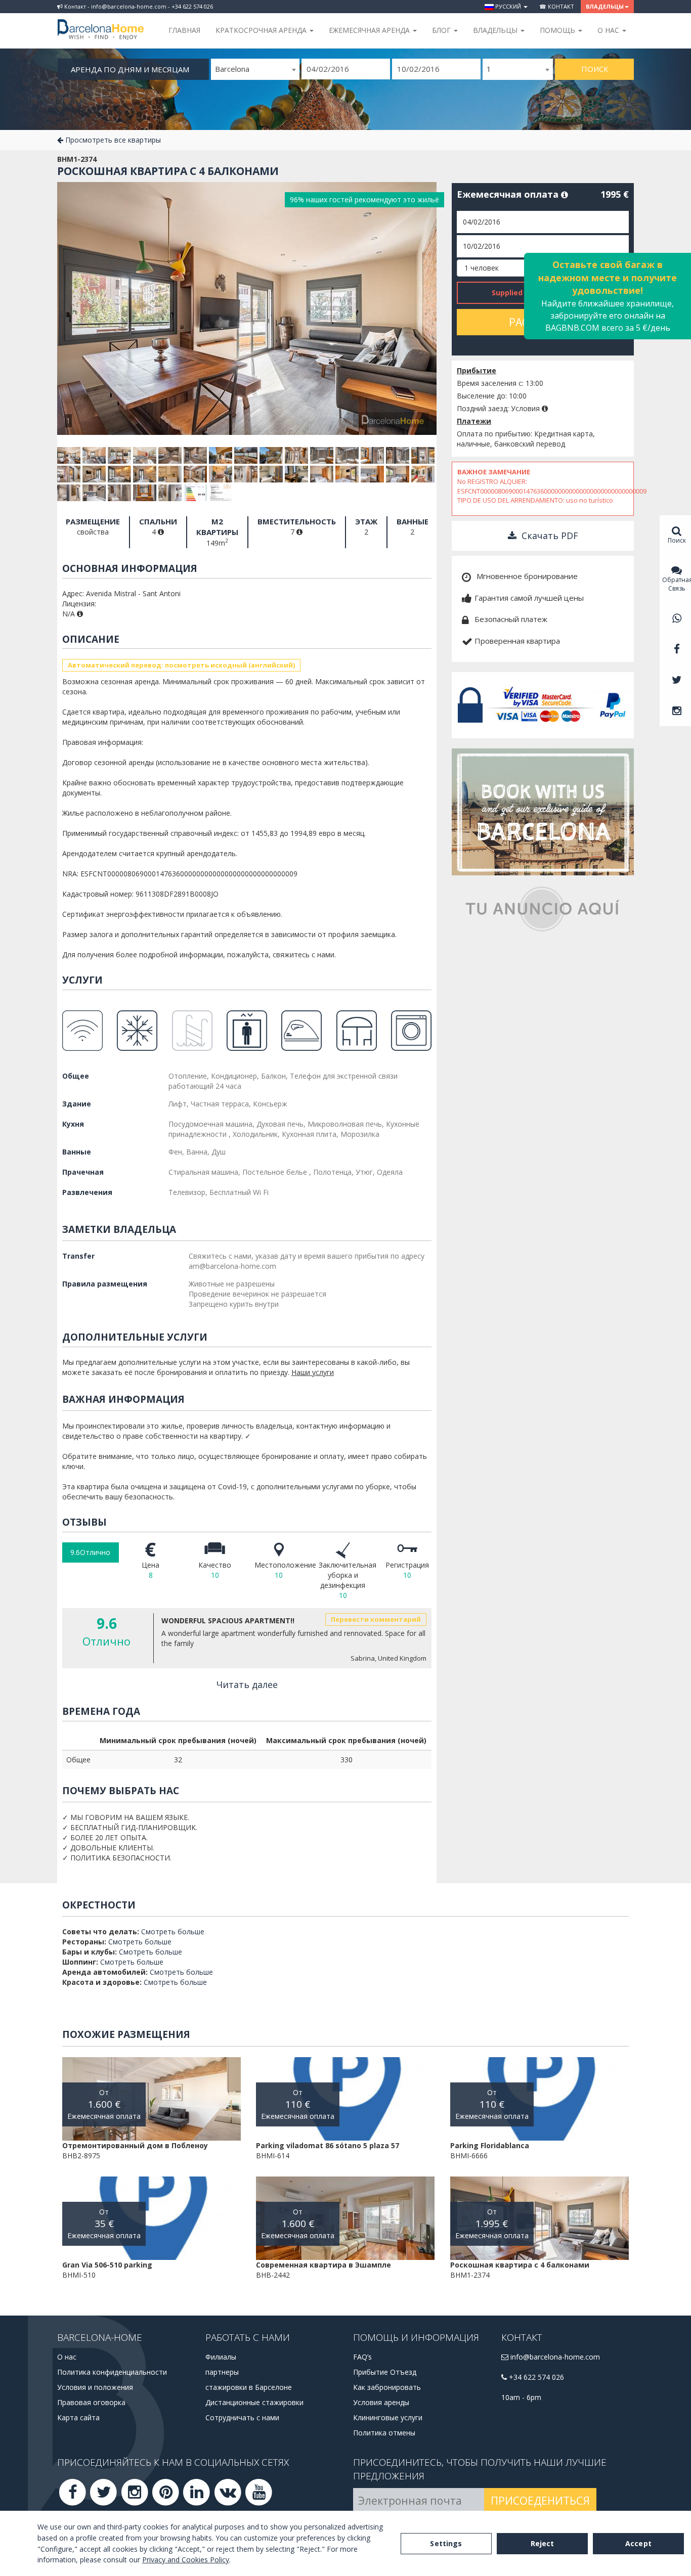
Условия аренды (381, 2402)
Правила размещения (105, 1284)
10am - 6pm (521, 2397)
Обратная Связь (677, 584)
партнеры (222, 2372)
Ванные (77, 1152)
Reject (543, 2543)
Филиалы (221, 2357)
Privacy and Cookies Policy (186, 2560)
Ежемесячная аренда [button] (370, 30)
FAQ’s (362, 2357)
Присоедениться (540, 2501)
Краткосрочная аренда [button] (262, 30)
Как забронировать (387, 2387)
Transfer (78, 1256)
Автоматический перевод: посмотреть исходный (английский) (181, 665)
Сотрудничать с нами (242, 2417)
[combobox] (255, 69)
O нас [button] (609, 30)
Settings (446, 2543)
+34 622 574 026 (535, 2377)
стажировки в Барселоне (249, 2387)
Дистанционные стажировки (254, 2402)
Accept (638, 2543)
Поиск (595, 69)
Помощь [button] (558, 30)
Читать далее (247, 1684)
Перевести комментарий (376, 1619)
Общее (76, 1076)
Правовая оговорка (91, 2402)
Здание (77, 1104)
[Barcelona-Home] (101, 23)
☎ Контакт (557, 6)
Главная (184, 30)
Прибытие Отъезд (385, 2372)
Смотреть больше (173, 1931)
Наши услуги (313, 1372)
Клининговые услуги (388, 2417)
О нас (67, 2357)
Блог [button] (442, 30)
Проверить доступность (506, 343)
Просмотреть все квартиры (112, 140)
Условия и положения (95, 2387)
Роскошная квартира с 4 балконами (168, 171)
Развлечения (87, 1192)
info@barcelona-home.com (554, 2357)
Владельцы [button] (605, 6)
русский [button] (508, 6)
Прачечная (83, 1172)
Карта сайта (78, 2417)
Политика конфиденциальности (112, 2372)
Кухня (73, 1124)
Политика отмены (384, 2433)
